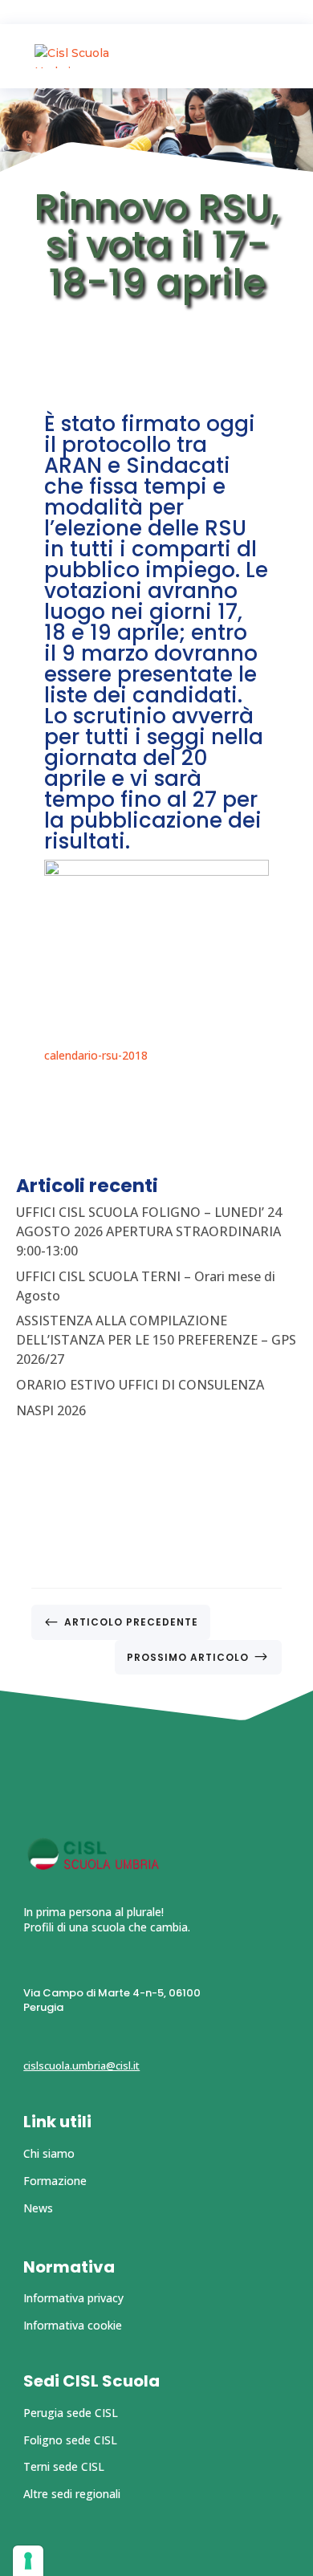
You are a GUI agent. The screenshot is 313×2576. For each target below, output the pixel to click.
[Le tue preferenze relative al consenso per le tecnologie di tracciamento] (28, 2561)
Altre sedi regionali (72, 2494)
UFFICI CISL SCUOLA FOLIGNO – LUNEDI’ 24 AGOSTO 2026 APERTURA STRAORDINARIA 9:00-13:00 (149, 1231)
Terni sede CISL (64, 2466)
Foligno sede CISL (70, 2440)
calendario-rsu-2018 (96, 1055)
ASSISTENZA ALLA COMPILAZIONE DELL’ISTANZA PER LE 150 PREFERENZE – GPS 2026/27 (156, 1340)
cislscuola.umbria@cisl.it (81, 2065)
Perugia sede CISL (71, 2413)
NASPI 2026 (51, 1410)
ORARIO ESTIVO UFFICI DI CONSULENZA (140, 1385)
